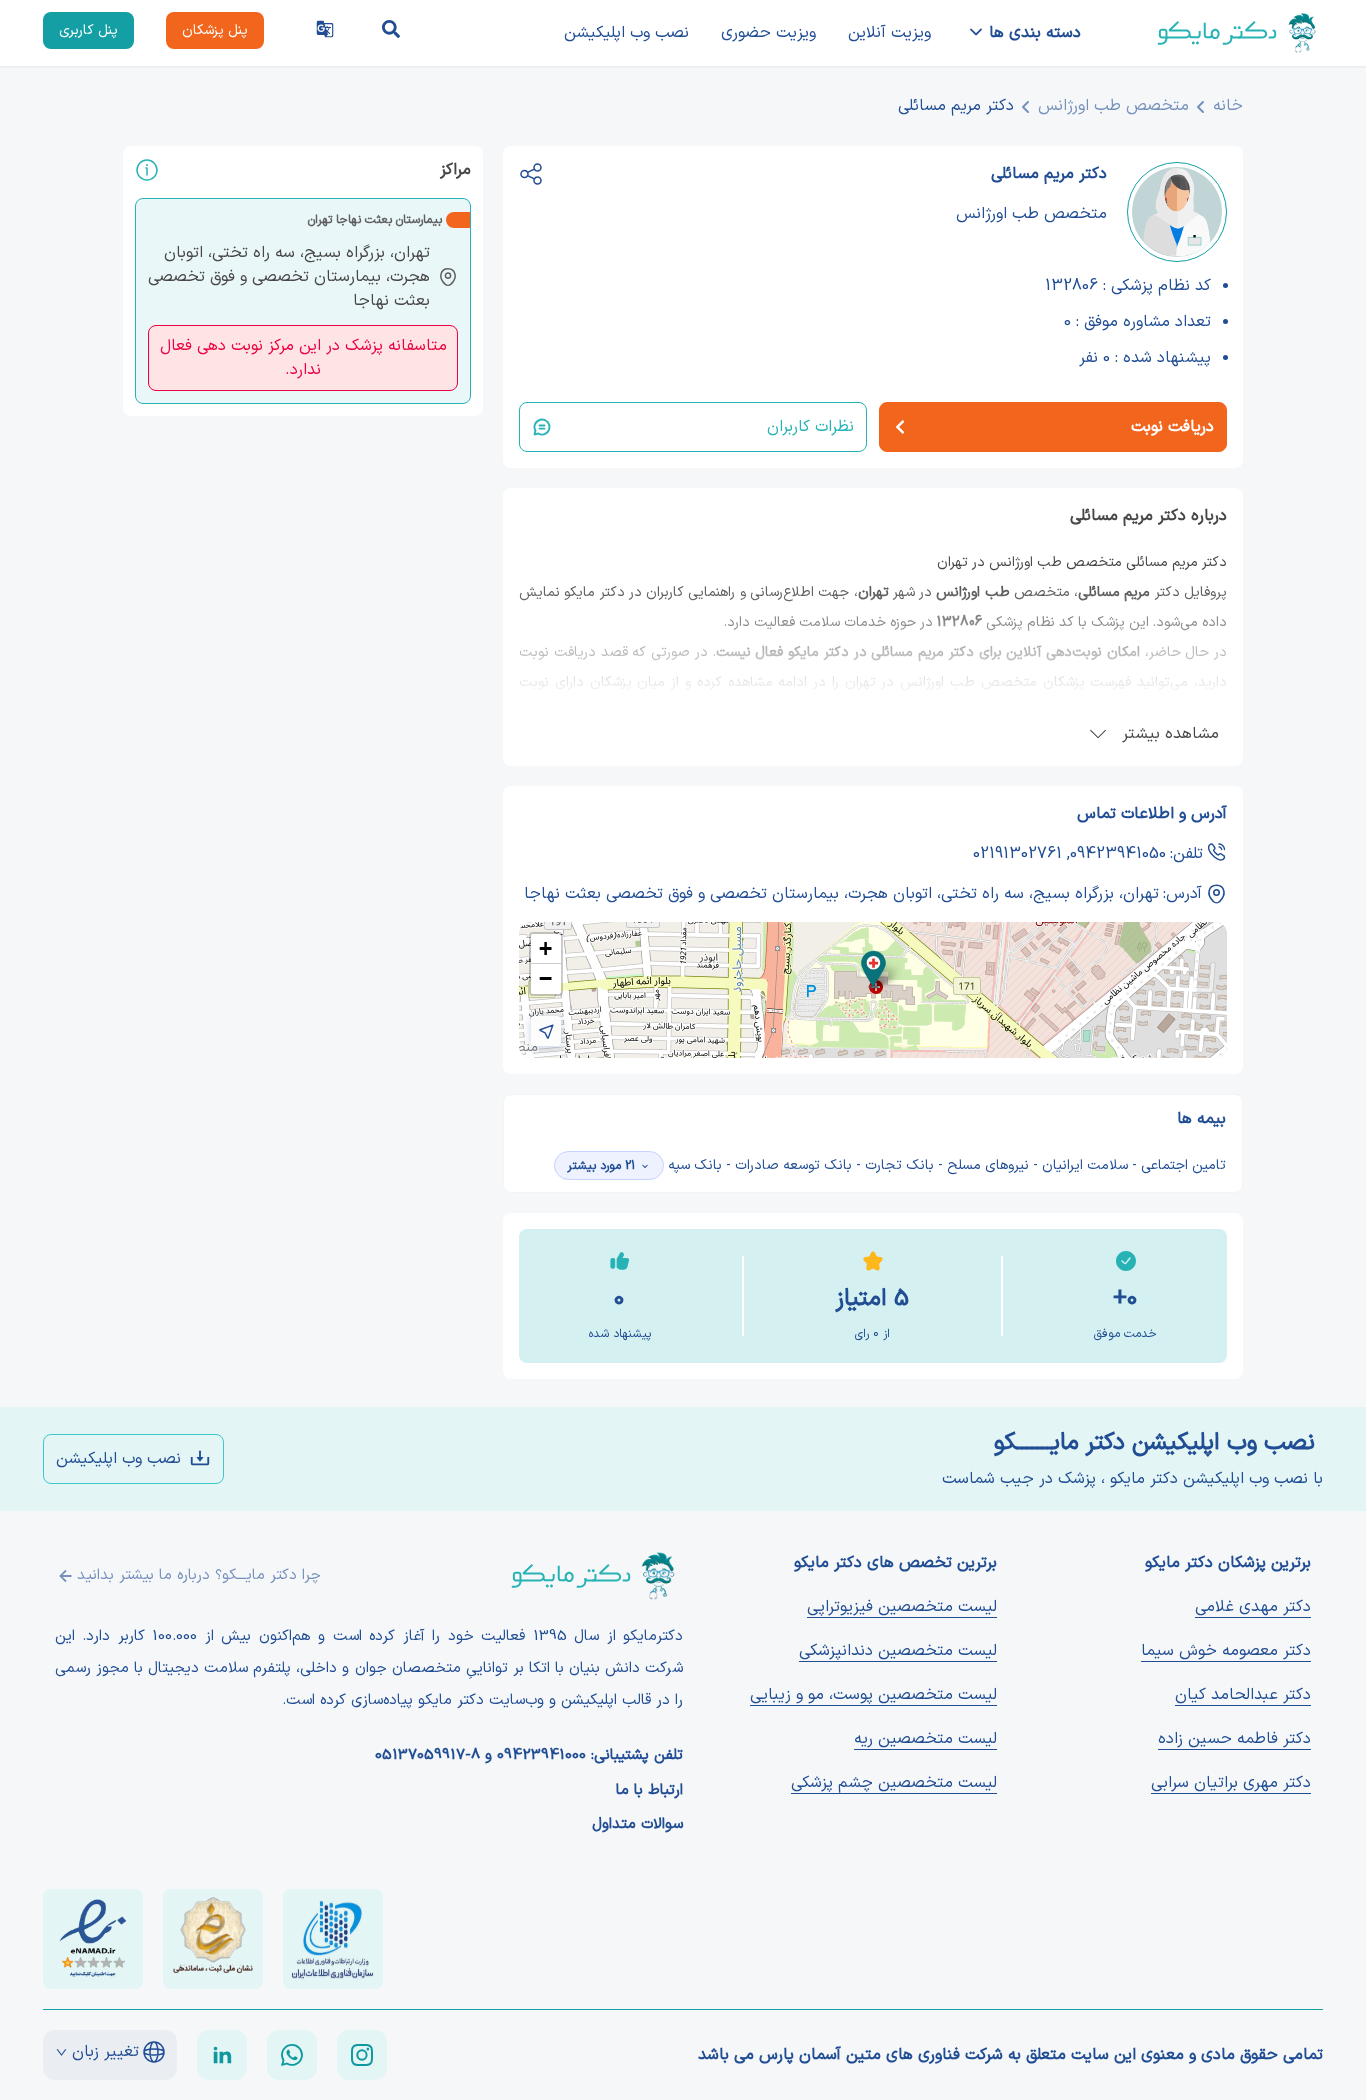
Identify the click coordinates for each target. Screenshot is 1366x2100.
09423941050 (1118, 854)
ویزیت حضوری (768, 33)
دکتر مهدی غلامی (1253, 1607)
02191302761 (1017, 854)
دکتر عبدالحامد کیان (1243, 1695)
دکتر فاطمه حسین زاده (1234, 1739)
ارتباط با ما (649, 1791)
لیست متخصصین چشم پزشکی (894, 1783)
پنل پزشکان (215, 30)
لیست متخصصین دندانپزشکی (898, 1651)
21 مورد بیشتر (601, 1166)
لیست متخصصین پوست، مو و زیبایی (873, 1695)
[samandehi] (213, 1939)
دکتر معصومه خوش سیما (1226, 1651)
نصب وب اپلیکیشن (626, 33)
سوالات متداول (637, 1825)
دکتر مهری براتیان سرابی (1231, 1783)
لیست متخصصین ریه (925, 1739)
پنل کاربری (88, 30)
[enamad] (93, 1939)
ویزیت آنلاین (889, 33)
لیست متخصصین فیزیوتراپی (902, 1607)
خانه (1228, 106)
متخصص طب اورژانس (1113, 106)
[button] (873, 969)
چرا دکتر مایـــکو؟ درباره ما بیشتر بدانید (199, 1575)
